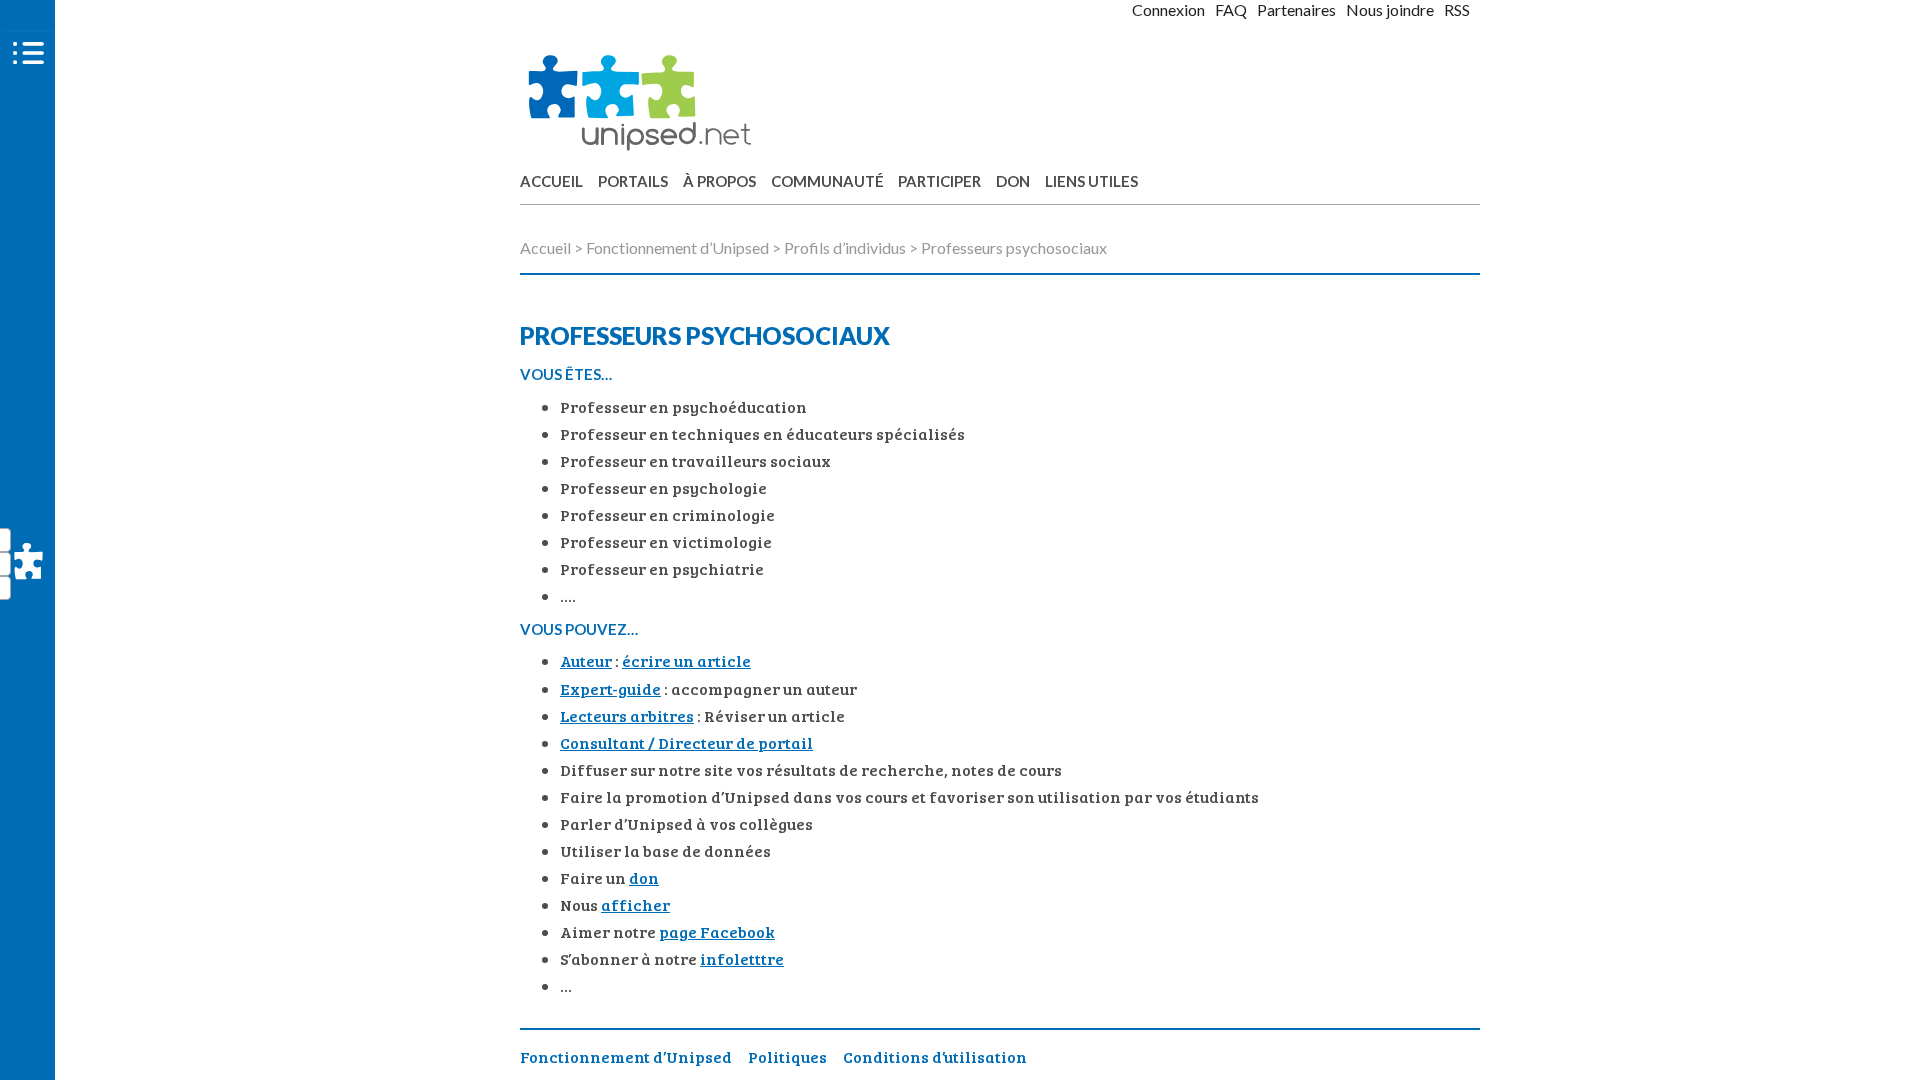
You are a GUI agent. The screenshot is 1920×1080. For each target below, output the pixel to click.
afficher (635, 904)
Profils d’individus (845, 247)
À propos (719, 181)
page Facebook (717, 931)
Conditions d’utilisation (935, 1056)
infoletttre (742, 958)
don (644, 877)
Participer (939, 181)
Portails (633, 181)
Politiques (787, 1056)
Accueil (551, 181)
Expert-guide (610, 688)
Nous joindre (1390, 9)
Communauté (827, 181)
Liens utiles (1091, 181)
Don (1013, 181)
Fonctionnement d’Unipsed (677, 247)
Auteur (586, 660)
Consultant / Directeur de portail (686, 742)
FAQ (1231, 9)
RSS (1457, 9)
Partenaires (1296, 9)
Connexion (1168, 9)
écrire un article (686, 660)
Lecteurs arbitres (627, 715)
